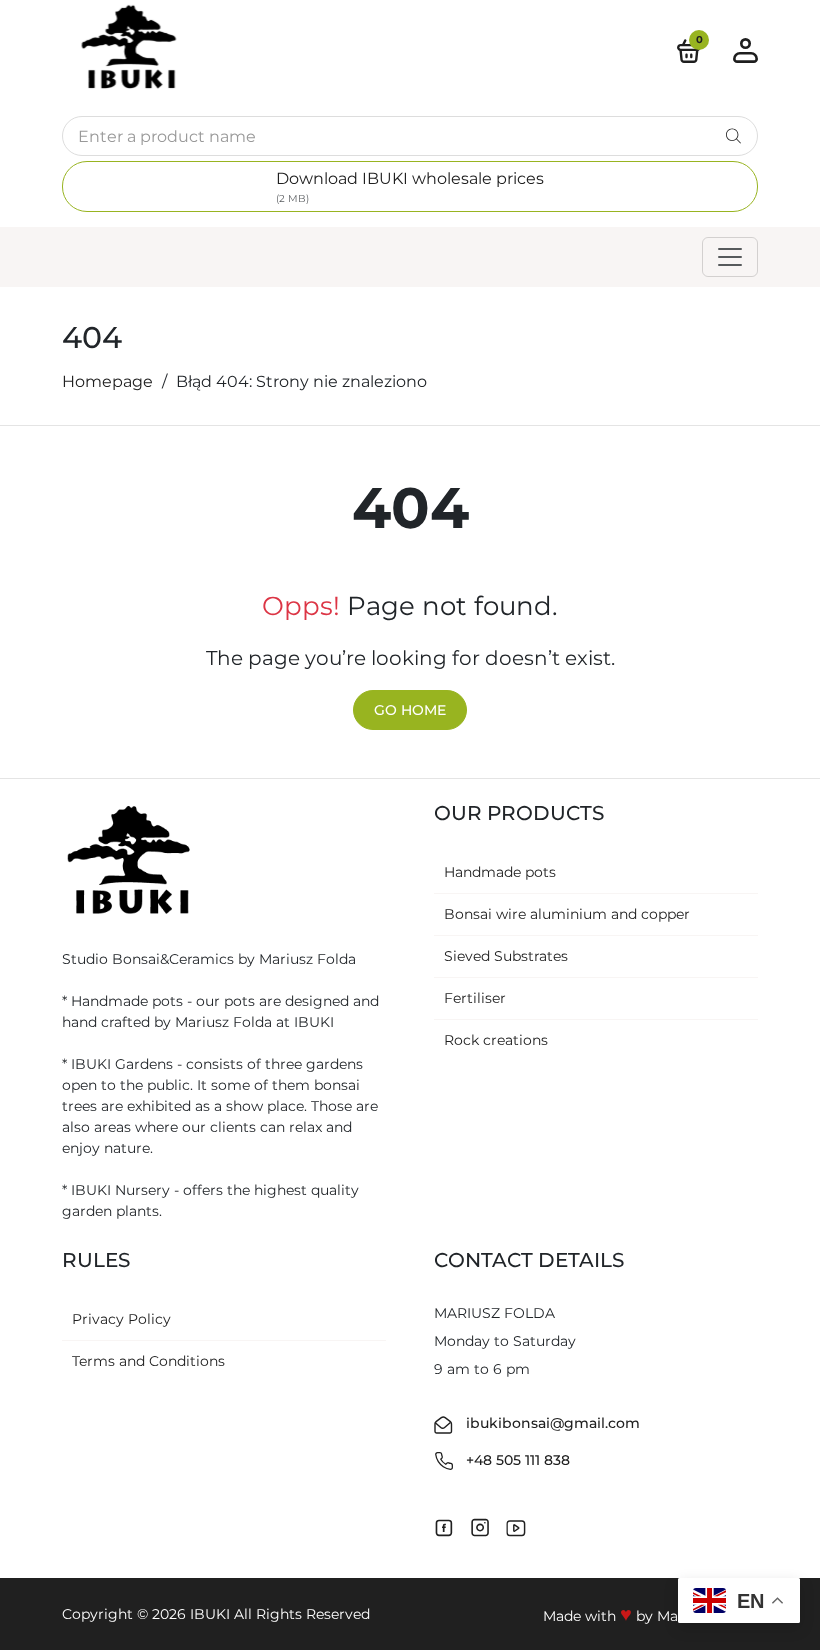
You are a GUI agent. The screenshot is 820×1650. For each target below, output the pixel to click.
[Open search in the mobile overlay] (410, 136)
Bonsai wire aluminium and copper (567, 914)
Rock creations (496, 1040)
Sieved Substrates (506, 956)
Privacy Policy (121, 1319)
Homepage (107, 381)
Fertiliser (475, 998)
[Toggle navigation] (730, 257)
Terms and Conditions (148, 1361)
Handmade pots (500, 872)
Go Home (410, 710)
